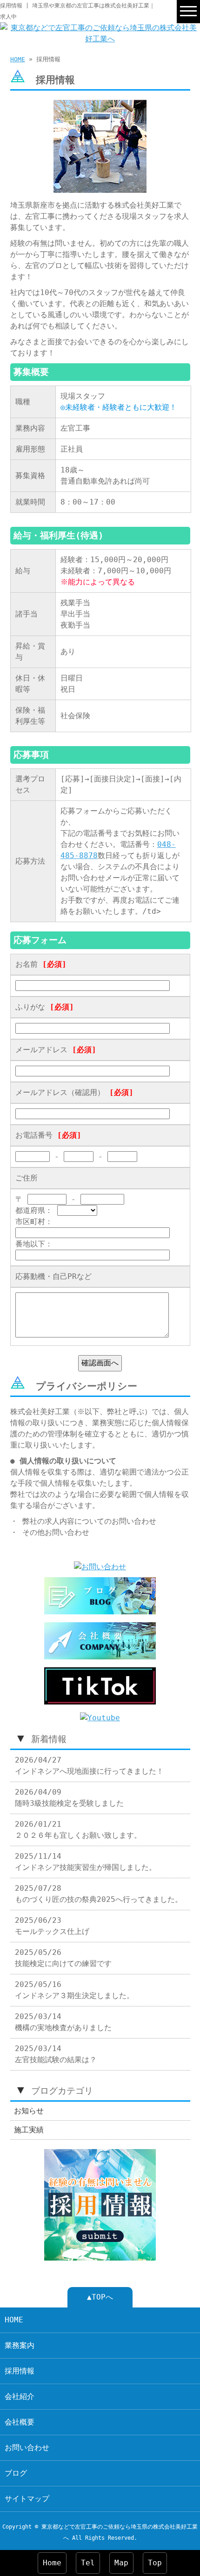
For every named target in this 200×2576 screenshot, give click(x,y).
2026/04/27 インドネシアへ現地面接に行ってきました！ (89, 1766)
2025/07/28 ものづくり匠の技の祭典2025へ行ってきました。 (99, 1894)
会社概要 (20, 2422)
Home (52, 2563)
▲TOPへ (100, 2297)
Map (121, 2563)
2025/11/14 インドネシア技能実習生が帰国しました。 (86, 1862)
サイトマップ (27, 2499)
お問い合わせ (27, 2448)
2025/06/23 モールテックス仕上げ (52, 1926)
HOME (18, 59)
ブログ (16, 2473)
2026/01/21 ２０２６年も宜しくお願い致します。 (78, 1830)
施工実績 (29, 2130)
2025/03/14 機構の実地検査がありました (63, 2022)
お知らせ (29, 2111)
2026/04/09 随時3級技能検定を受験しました (69, 1798)
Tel (88, 2563)
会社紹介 (20, 2396)
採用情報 (20, 2371)
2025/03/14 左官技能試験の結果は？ (56, 2054)
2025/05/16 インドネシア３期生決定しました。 (74, 1990)
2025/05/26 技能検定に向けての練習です (63, 1958)
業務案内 (20, 2345)
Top (155, 2563)
